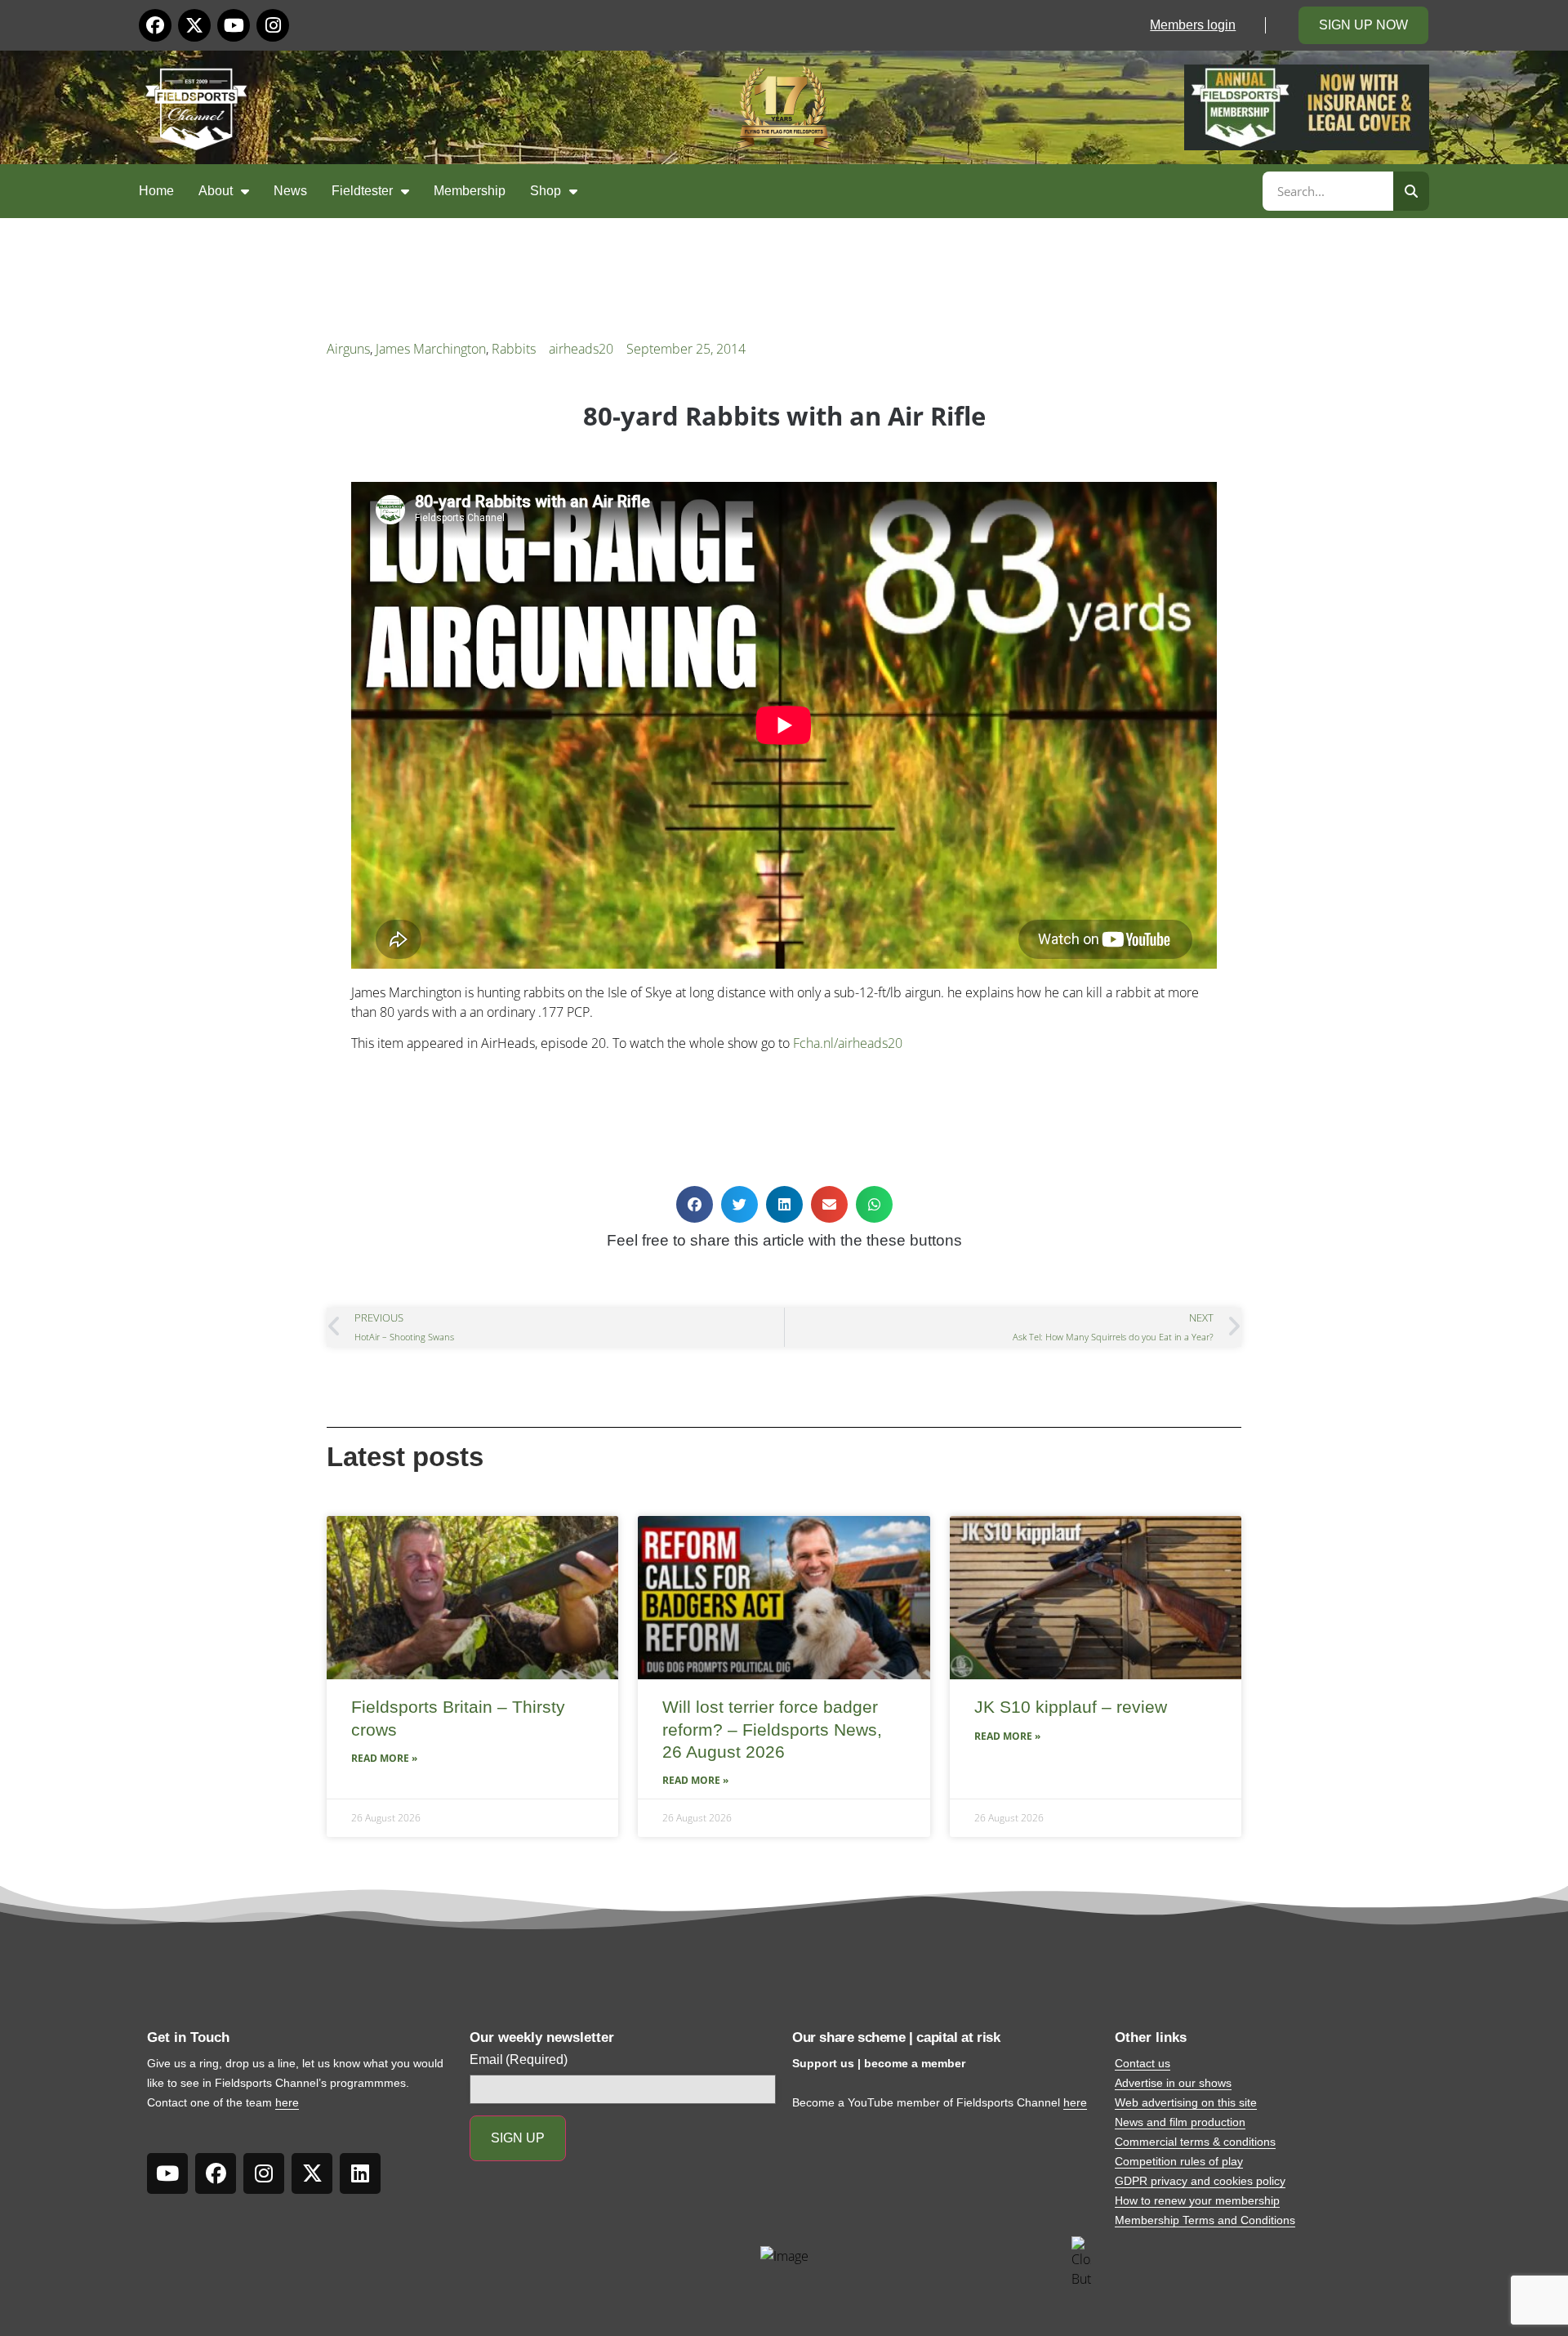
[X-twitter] (194, 25)
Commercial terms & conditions (1195, 2142)
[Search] (1411, 191)
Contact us (1143, 2063)
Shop (546, 191)
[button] (695, 1204)
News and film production (1180, 2122)
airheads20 (581, 349)
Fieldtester (362, 191)
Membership (470, 191)
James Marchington (431, 349)
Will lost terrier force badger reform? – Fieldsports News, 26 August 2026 (772, 1729)
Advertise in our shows (1173, 2083)
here (287, 2102)
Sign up (518, 2138)
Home (156, 191)
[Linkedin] (360, 2173)
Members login (1193, 25)
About (216, 191)
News (290, 191)
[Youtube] (234, 25)
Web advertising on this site (1186, 2102)
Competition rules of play (1179, 2161)
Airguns (348, 349)
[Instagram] (273, 25)
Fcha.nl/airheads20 (848, 1043)
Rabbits (514, 349)
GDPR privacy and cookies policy (1200, 2181)
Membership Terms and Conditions (1205, 2220)
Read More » (384, 1758)
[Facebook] (155, 25)
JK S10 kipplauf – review (1071, 1707)
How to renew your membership (1197, 2200)
